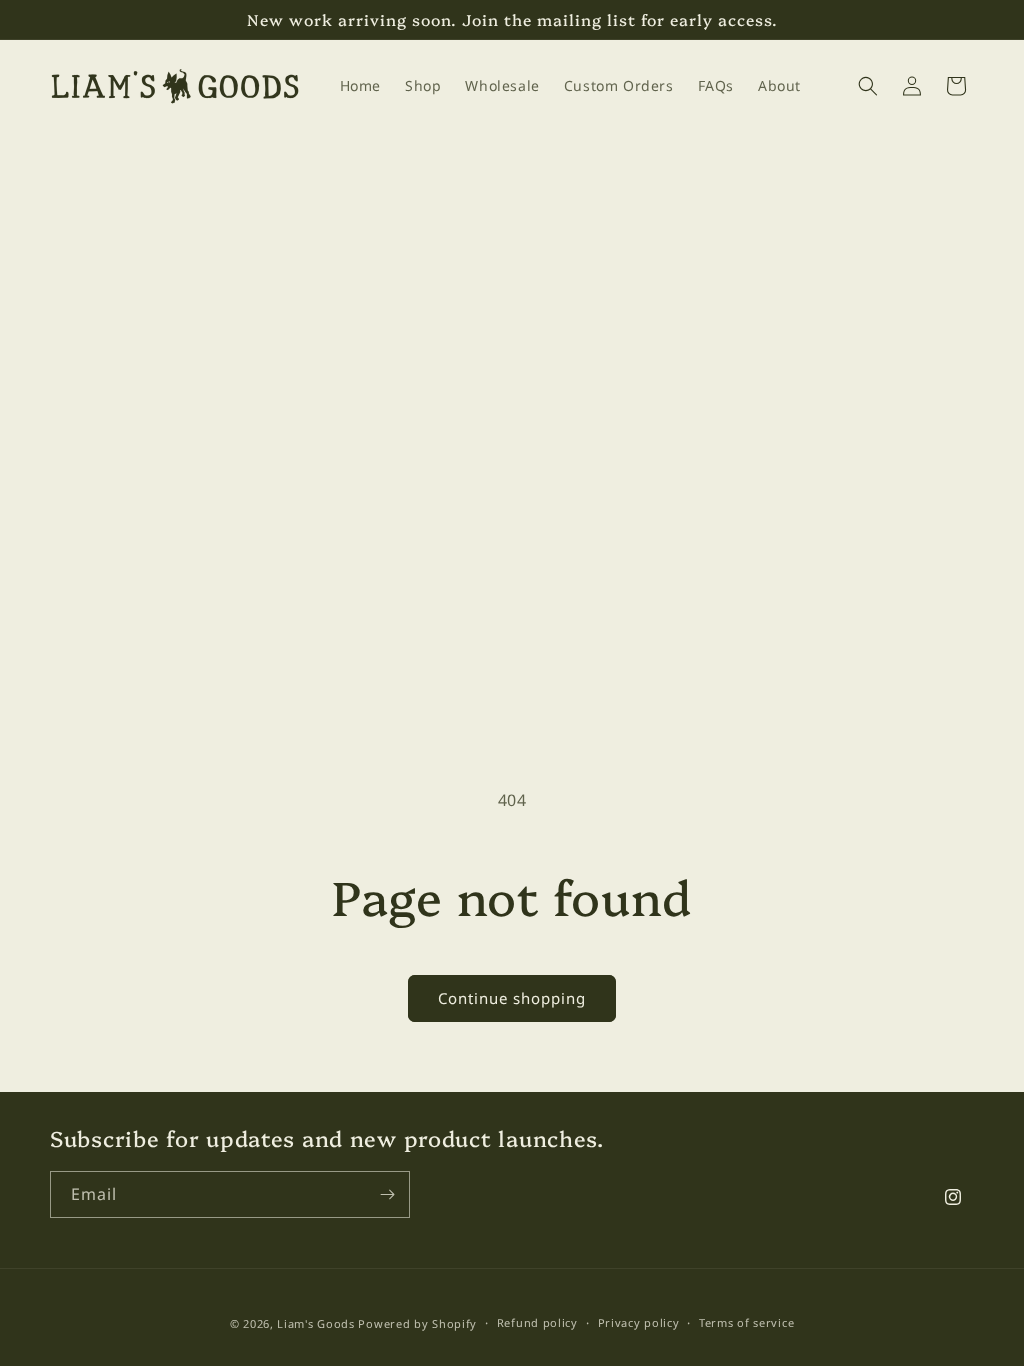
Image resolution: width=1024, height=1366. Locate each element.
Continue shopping (512, 998)
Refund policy (537, 1322)
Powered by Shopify (417, 1323)
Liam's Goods (315, 1323)
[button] (868, 86)
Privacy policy (639, 1322)
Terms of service (746, 1322)
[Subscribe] (387, 1194)
